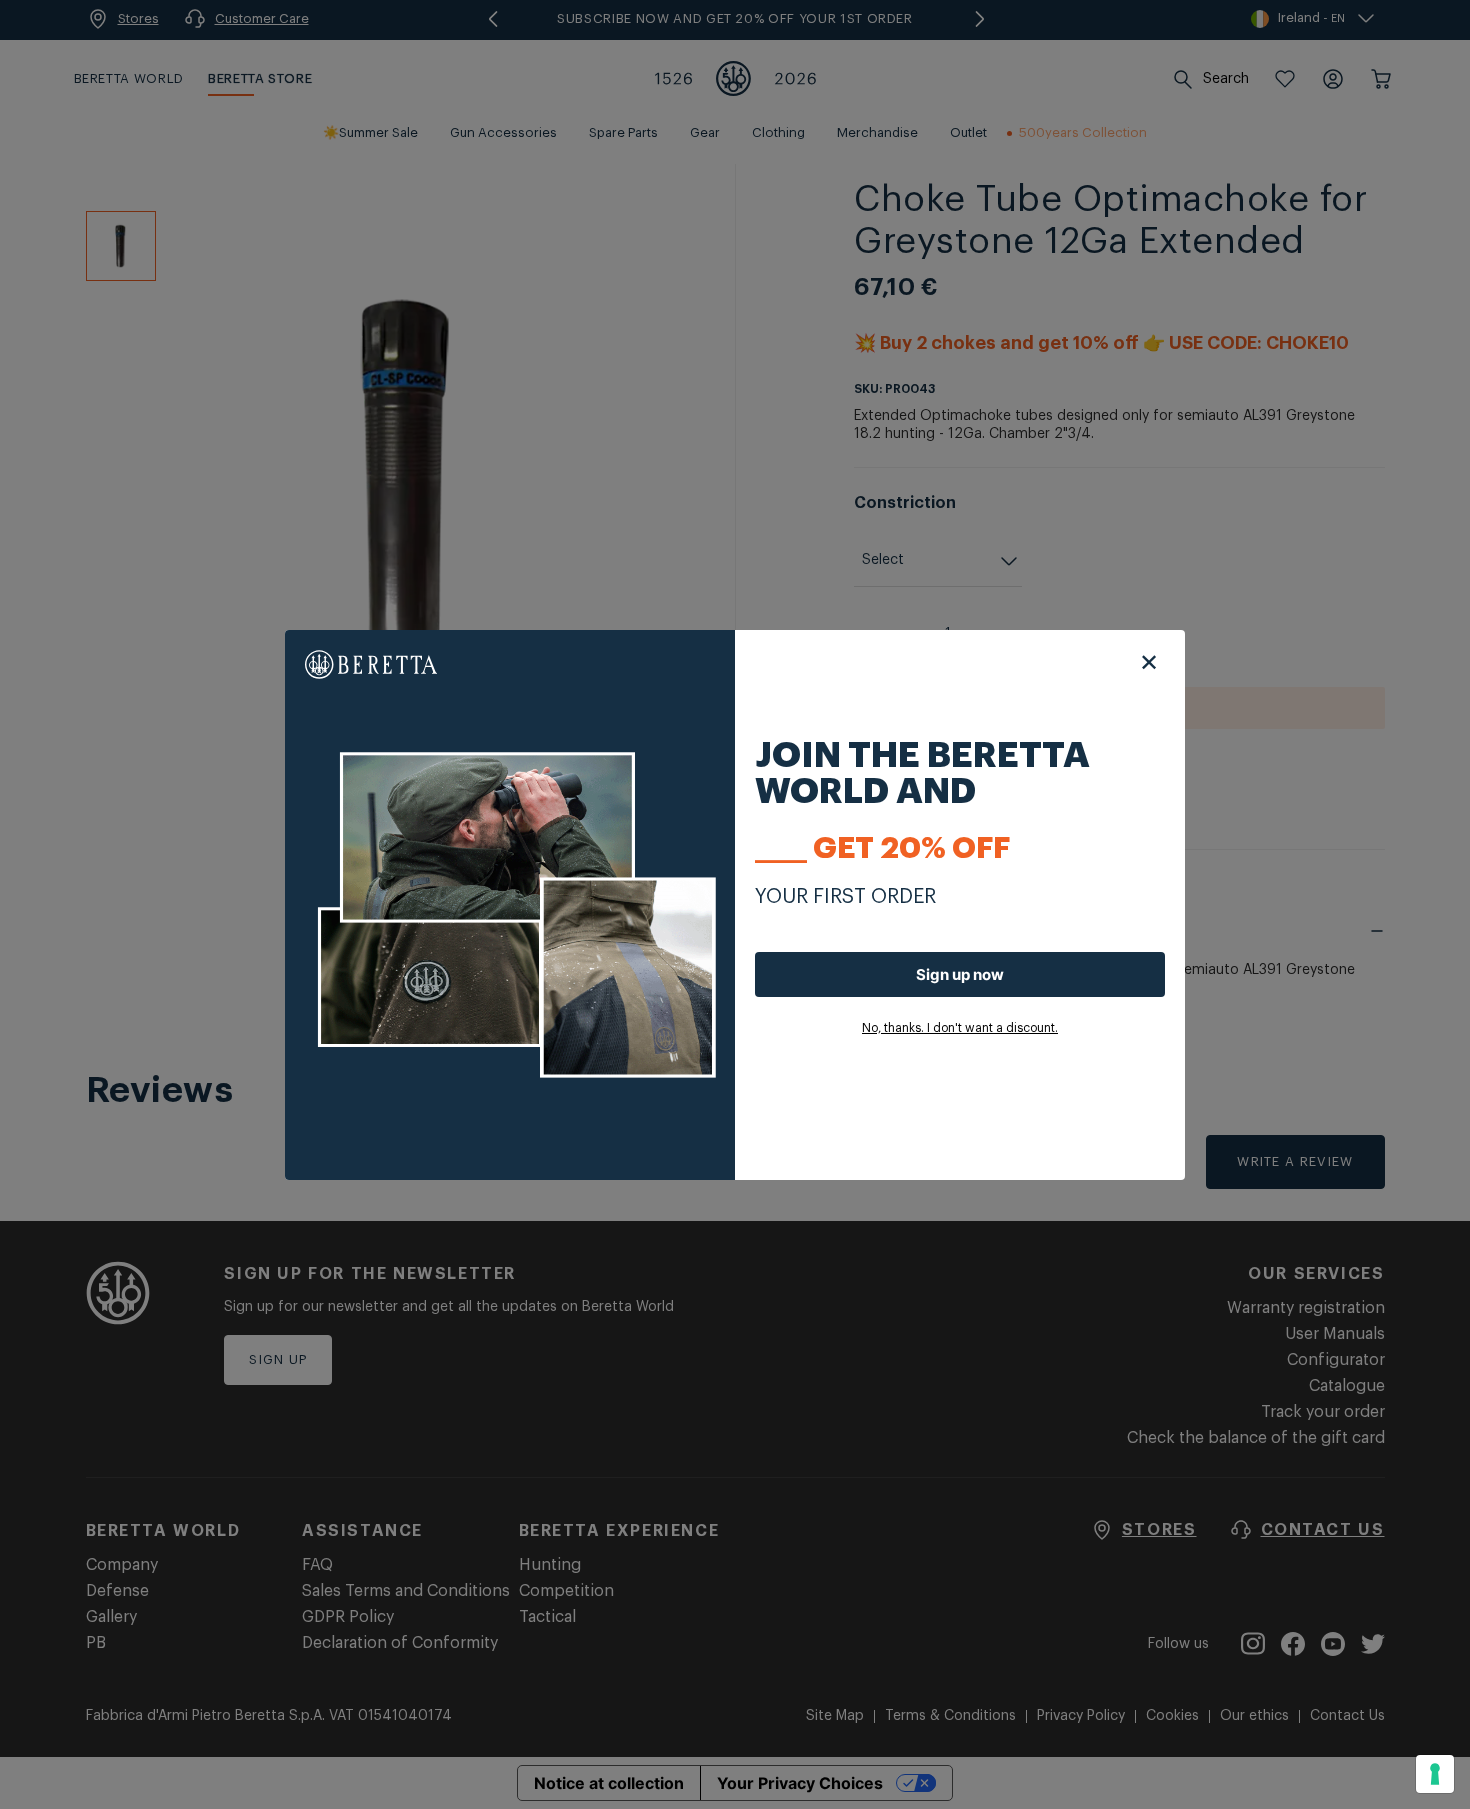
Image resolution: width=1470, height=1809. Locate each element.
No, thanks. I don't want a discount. (960, 1028)
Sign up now (960, 974)
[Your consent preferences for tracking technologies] (1435, 1774)
